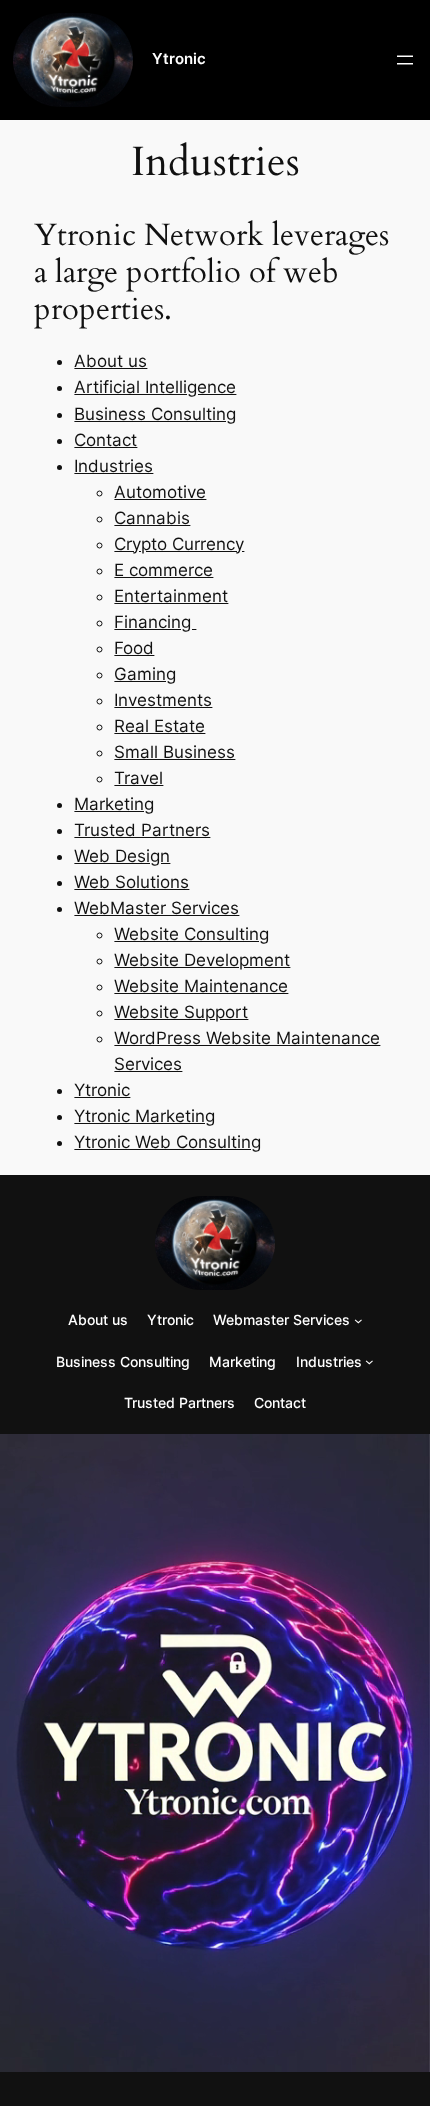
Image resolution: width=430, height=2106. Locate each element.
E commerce (163, 570)
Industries (113, 466)
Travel (138, 778)
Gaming (145, 674)
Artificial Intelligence (155, 387)
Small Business (174, 752)
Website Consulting (191, 934)
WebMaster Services (156, 908)
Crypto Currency (179, 544)
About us (110, 361)
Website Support (181, 1012)
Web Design (122, 856)
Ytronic (179, 59)
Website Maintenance (201, 986)
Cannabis (152, 518)
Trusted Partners (142, 830)
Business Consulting (155, 414)
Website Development (202, 960)
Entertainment (171, 596)
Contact (105, 440)
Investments (163, 700)
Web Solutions (131, 882)
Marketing (114, 804)
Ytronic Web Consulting (167, 1142)
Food (134, 648)
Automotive (160, 492)
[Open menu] (405, 60)
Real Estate (159, 726)
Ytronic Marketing (144, 1116)
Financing (155, 622)
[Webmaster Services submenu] (358, 1320)
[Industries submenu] (369, 1361)
